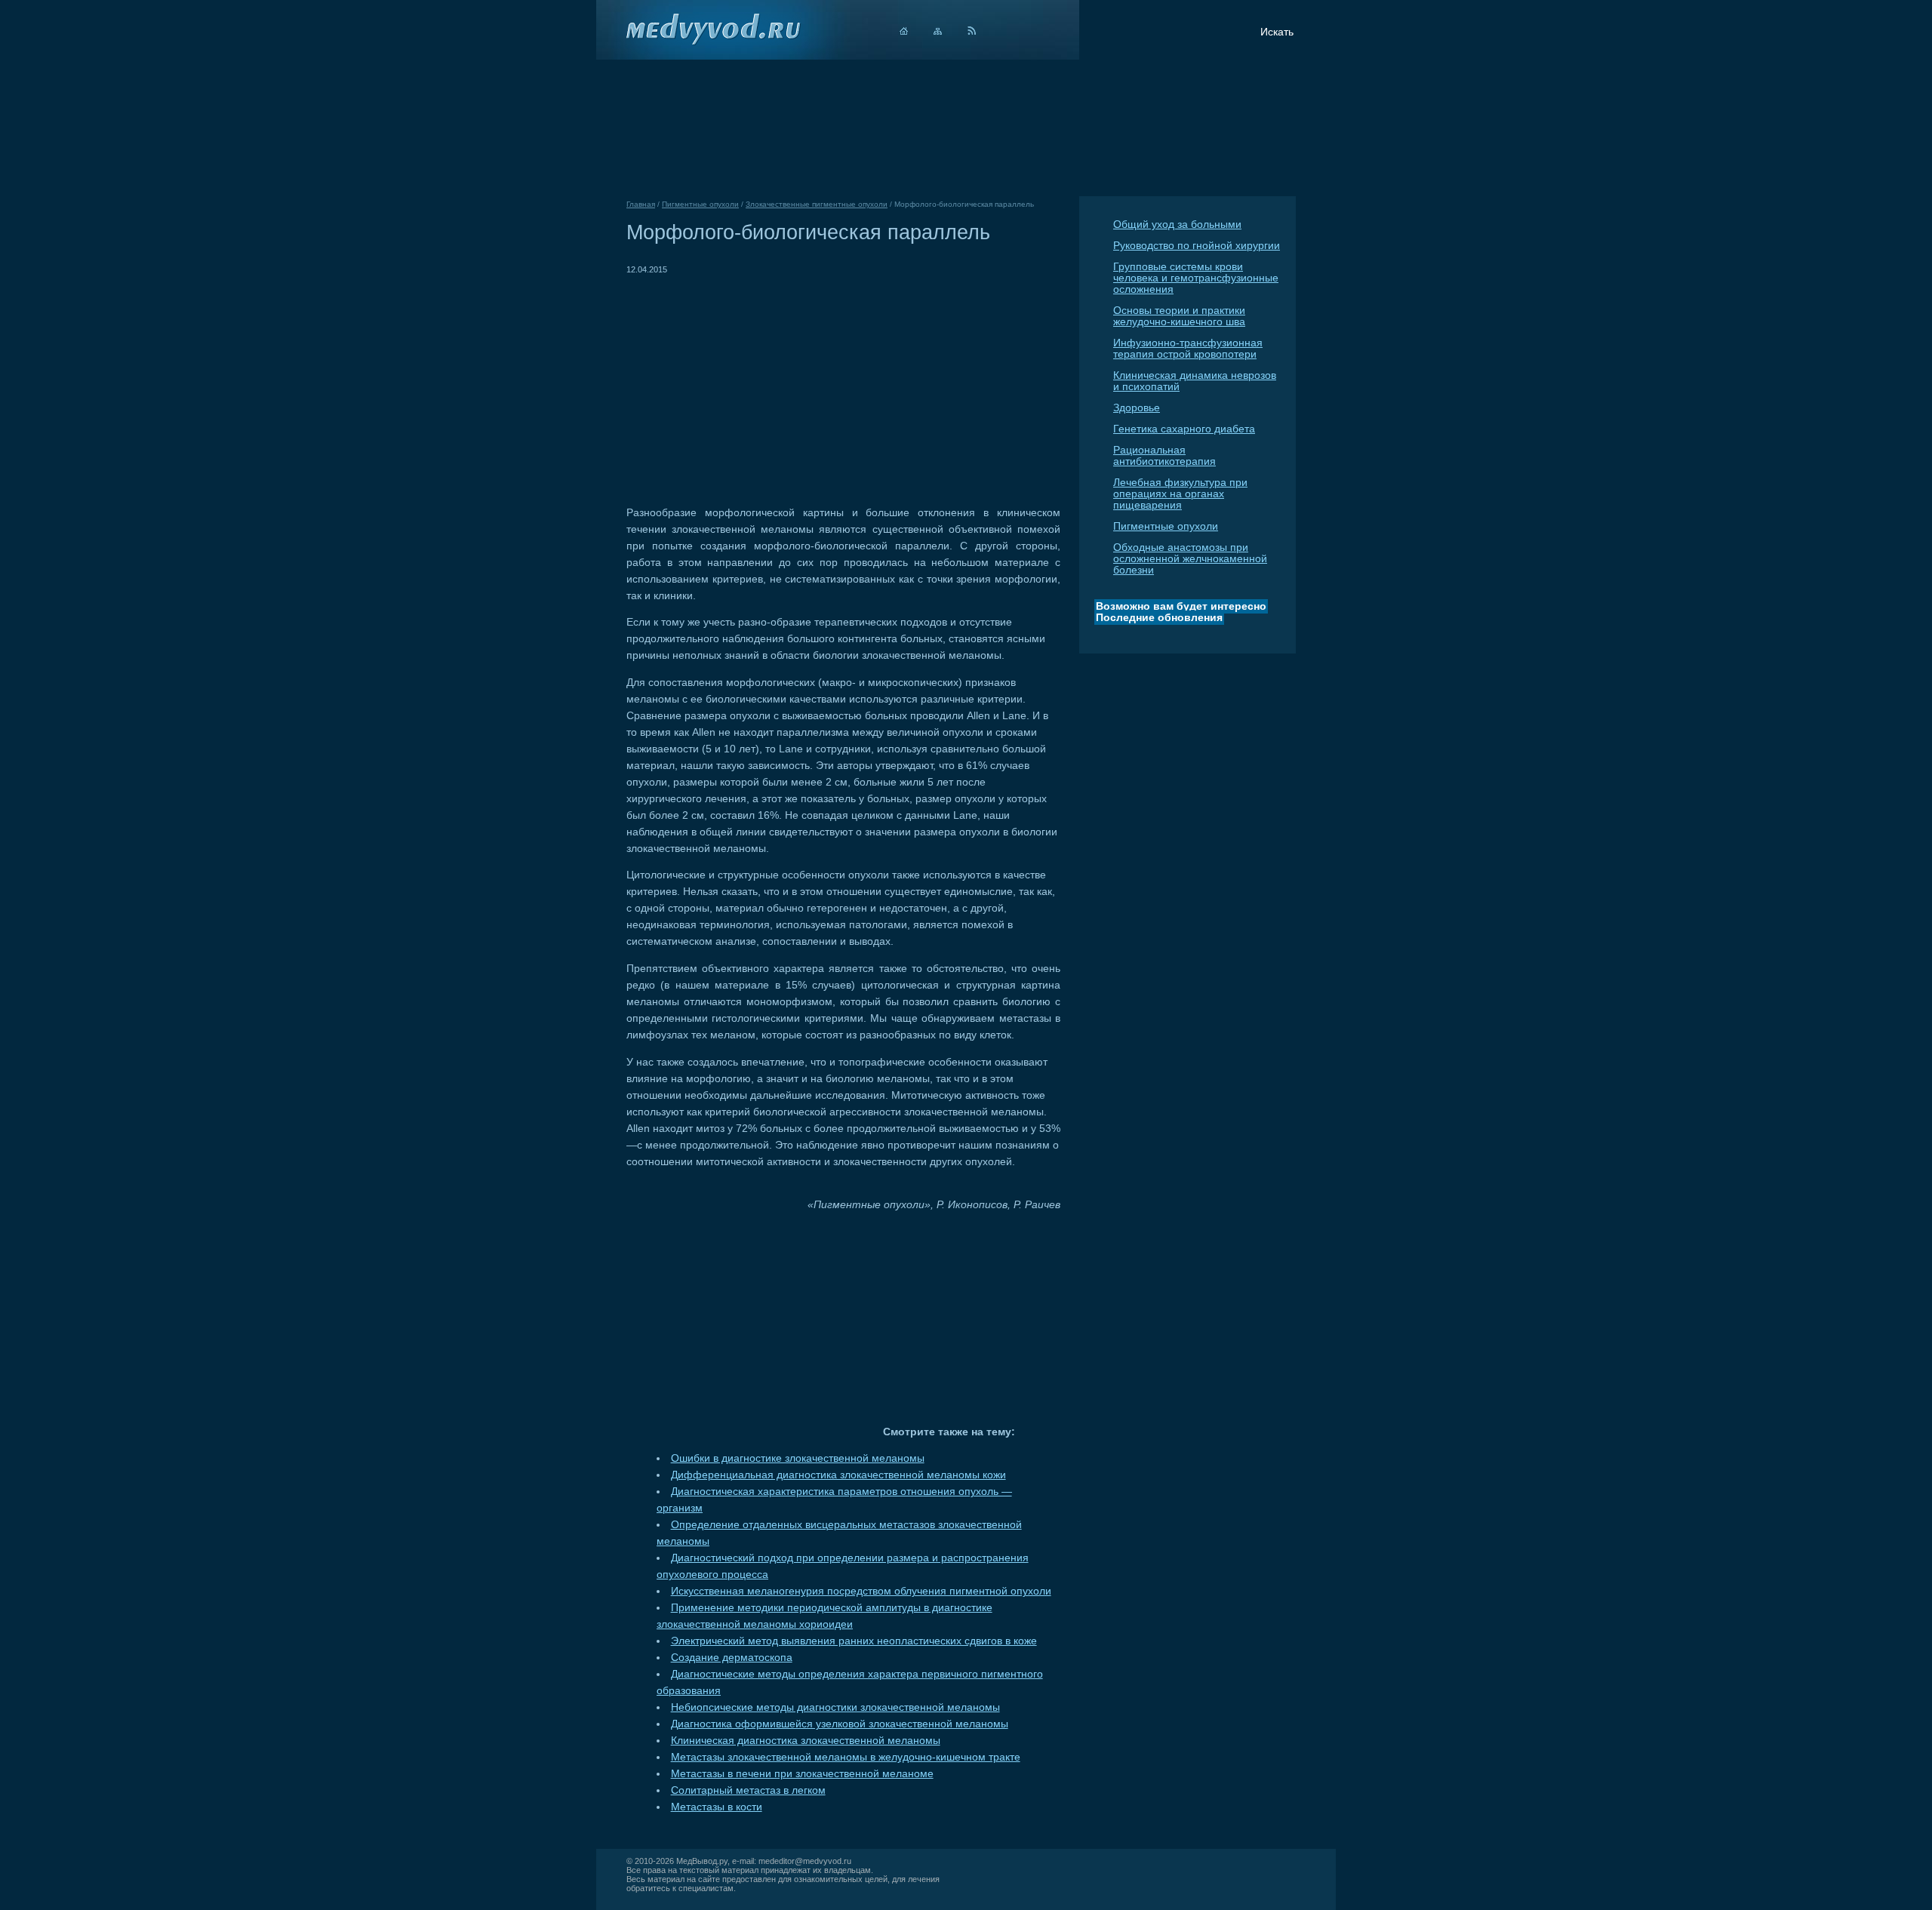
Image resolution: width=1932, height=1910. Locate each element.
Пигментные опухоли (1166, 526)
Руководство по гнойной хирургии (1197, 246)
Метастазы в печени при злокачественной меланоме (802, 1774)
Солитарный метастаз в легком (748, 1790)
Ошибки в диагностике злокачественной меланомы (798, 1458)
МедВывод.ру (702, 1861)
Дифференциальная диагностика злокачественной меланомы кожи (838, 1475)
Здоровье (1137, 408)
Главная (641, 204)
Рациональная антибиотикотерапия (1164, 456)
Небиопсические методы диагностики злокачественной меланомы (835, 1707)
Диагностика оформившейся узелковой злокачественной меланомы (840, 1724)
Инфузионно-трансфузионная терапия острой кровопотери (1188, 349)
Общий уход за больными (1177, 225)
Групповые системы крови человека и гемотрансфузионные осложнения (1196, 278)
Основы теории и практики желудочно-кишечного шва (1179, 316)
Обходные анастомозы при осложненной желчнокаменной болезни (1190, 559)
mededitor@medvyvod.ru (805, 1861)
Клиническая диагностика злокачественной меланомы (806, 1741)
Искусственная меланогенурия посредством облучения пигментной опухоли (861, 1591)
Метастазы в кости (717, 1807)
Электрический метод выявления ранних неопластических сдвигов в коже (854, 1641)
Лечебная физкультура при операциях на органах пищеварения (1180, 494)
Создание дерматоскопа (732, 1658)
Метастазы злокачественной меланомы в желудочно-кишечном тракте (846, 1757)
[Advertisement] (753, 383)
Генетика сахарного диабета (1184, 429)
